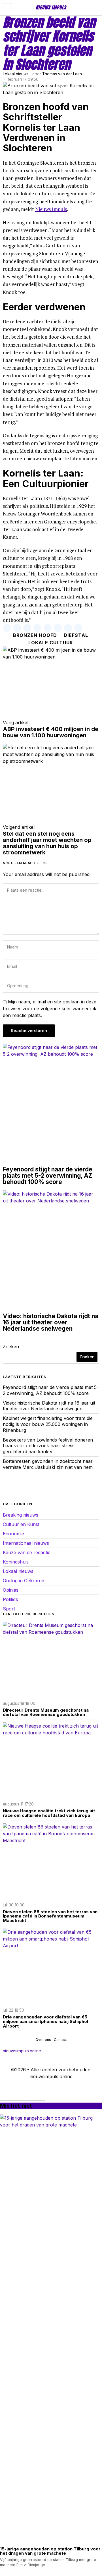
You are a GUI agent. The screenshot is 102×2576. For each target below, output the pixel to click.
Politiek (10, 1599)
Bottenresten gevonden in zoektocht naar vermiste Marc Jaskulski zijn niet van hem (48, 1464)
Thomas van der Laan (62, 74)
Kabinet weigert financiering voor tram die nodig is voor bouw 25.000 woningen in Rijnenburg (48, 1424)
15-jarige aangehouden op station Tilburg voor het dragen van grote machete (50, 2551)
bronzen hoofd (35, 635)
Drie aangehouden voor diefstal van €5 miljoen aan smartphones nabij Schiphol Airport (45, 2021)
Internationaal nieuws (26, 1543)
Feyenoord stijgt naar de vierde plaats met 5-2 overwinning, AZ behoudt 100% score (48, 1176)
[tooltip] (7, 628)
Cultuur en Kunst (21, 1524)
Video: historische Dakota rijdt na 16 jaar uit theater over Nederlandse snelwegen (51, 1322)
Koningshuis (16, 1562)
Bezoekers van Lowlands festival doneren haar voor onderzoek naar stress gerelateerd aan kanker (48, 1446)
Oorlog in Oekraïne (24, 1581)
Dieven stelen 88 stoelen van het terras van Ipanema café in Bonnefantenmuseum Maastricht (50, 1916)
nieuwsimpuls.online (22, 2051)
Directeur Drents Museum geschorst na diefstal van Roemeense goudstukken (46, 1712)
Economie (13, 1534)
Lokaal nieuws (16, 74)
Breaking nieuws (21, 1515)
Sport (9, 1609)
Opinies (11, 1590)
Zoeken (11, 1347)
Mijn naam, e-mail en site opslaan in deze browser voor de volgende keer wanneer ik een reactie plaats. (50, 1009)
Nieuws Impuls (51, 209)
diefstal (76, 635)
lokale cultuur (51, 643)
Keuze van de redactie (27, 1552)
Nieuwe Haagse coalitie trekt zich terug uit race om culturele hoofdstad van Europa (49, 1813)
